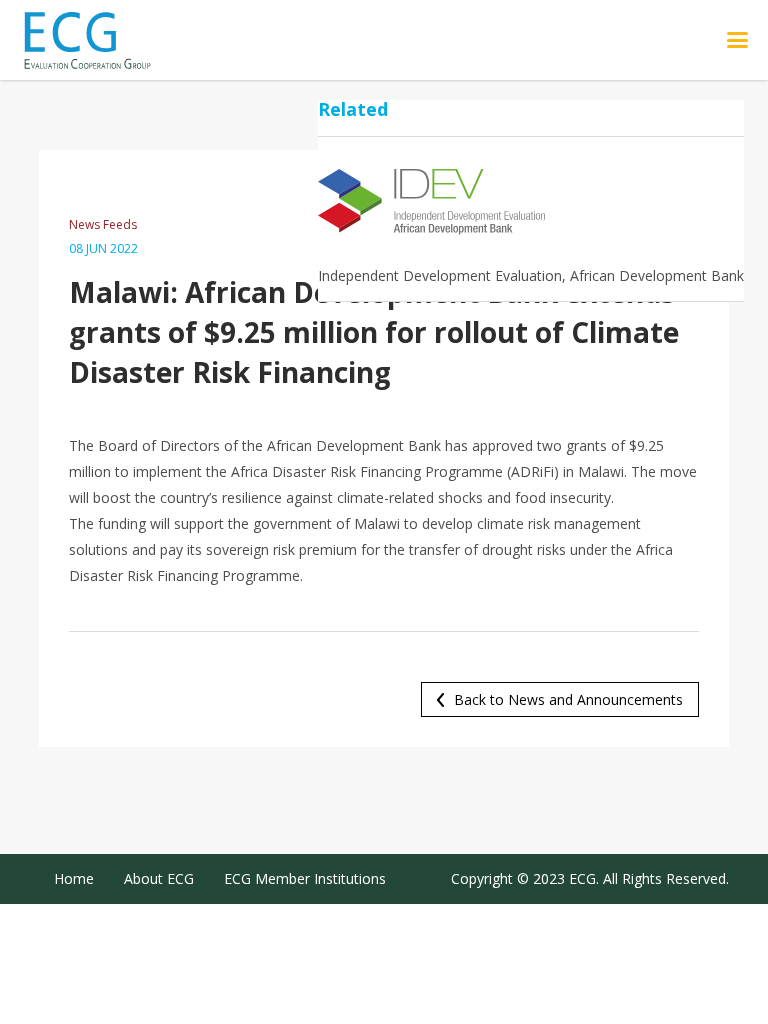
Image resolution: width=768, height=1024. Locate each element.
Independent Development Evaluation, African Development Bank (531, 275)
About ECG (159, 878)
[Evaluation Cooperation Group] (109, 40)
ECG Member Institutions (305, 878)
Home (74, 878)
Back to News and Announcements (568, 699)
